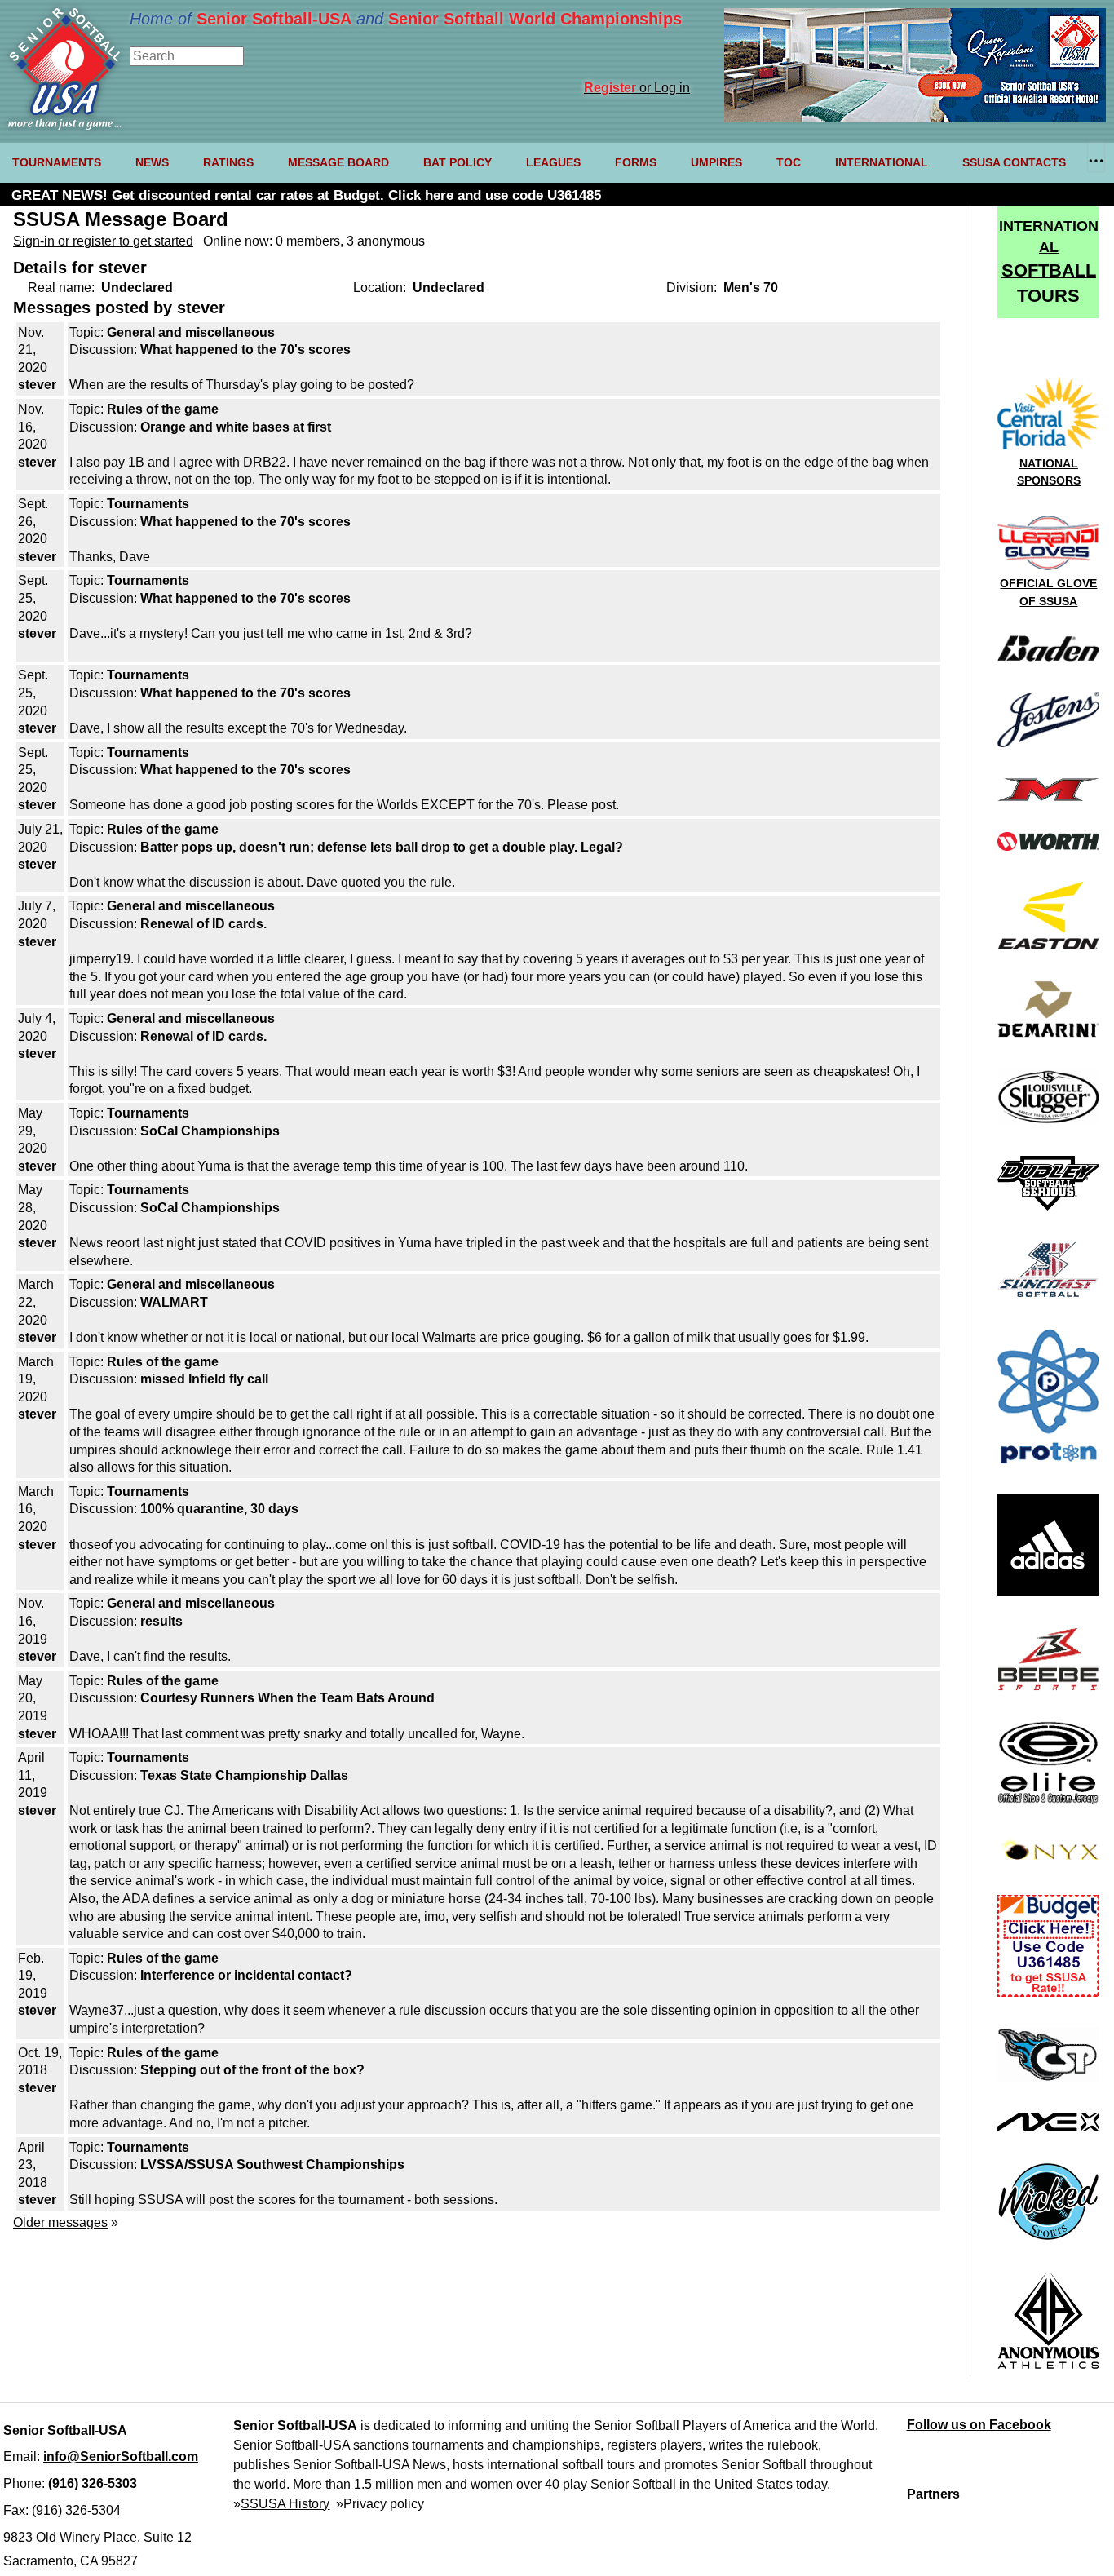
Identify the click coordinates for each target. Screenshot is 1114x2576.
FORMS (636, 162)
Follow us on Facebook (979, 2425)
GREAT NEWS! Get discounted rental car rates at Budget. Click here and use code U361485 (306, 195)
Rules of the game (163, 409)
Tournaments (148, 504)
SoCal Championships (210, 1131)
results (161, 1621)
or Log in (637, 88)
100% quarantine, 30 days (219, 1509)
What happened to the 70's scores (245, 350)
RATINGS (228, 162)
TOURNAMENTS (57, 162)
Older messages (60, 2222)
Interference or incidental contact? (246, 1975)
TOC (789, 162)
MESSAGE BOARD (338, 162)
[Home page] (65, 125)
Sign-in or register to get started (103, 241)
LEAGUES (553, 162)
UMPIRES (716, 162)
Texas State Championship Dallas (244, 1775)
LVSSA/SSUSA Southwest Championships (272, 2164)
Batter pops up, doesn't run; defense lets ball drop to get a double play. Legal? (382, 847)
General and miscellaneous (191, 332)
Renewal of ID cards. (203, 924)
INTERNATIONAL (882, 162)
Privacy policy (384, 2504)
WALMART (174, 1302)
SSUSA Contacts (1014, 162)
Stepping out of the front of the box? (252, 2070)
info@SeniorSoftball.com (121, 2456)
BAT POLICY (458, 162)
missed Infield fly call (204, 1379)
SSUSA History (285, 2504)
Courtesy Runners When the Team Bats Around (287, 1698)
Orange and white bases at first (236, 427)
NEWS (152, 162)
